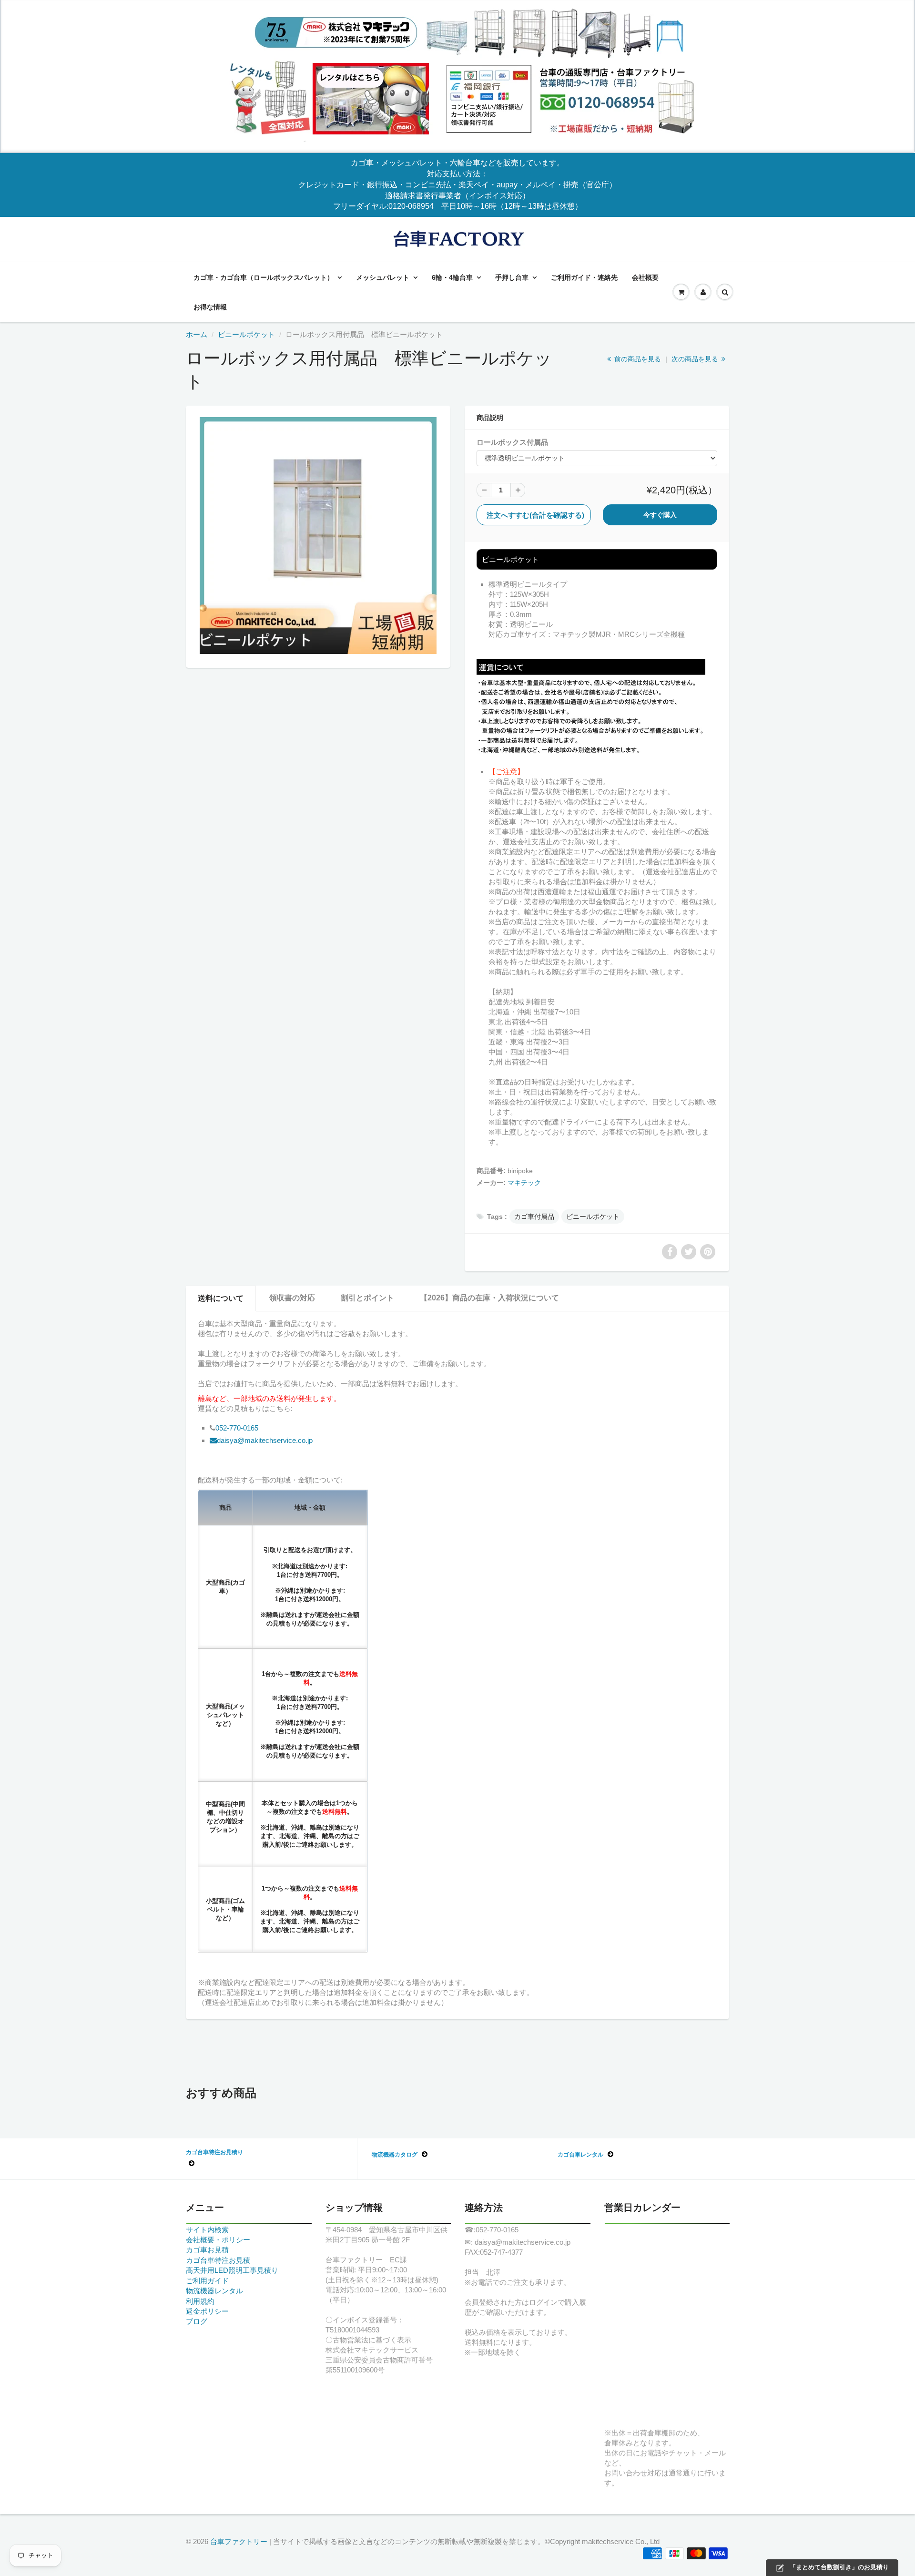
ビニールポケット (246, 334)
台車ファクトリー (239, 2541)
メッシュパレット (383, 277)
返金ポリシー (207, 2311)
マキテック (524, 1183)
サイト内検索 (207, 2230)
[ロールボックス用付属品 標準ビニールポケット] (318, 536)
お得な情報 (210, 307)
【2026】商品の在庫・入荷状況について (489, 1298)
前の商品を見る (637, 359)
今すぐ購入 (660, 515)
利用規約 (200, 2301)
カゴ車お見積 (207, 2250)
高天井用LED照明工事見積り (232, 2270)
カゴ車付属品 (534, 1216)
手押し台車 (512, 277)
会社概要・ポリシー (218, 2240)
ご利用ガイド (207, 2281)
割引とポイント (367, 1298)
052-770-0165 (237, 1428)
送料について (221, 1298)
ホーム (197, 334)
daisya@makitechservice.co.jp (265, 1440)
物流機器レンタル (214, 2291)
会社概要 (645, 277)
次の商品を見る (696, 359)
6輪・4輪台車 (452, 277)
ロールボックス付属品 (512, 442)
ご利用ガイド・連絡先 (584, 277)
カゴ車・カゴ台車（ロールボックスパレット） (264, 277)
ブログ (197, 2321)
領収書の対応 (292, 1298)
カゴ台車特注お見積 (218, 2260)
